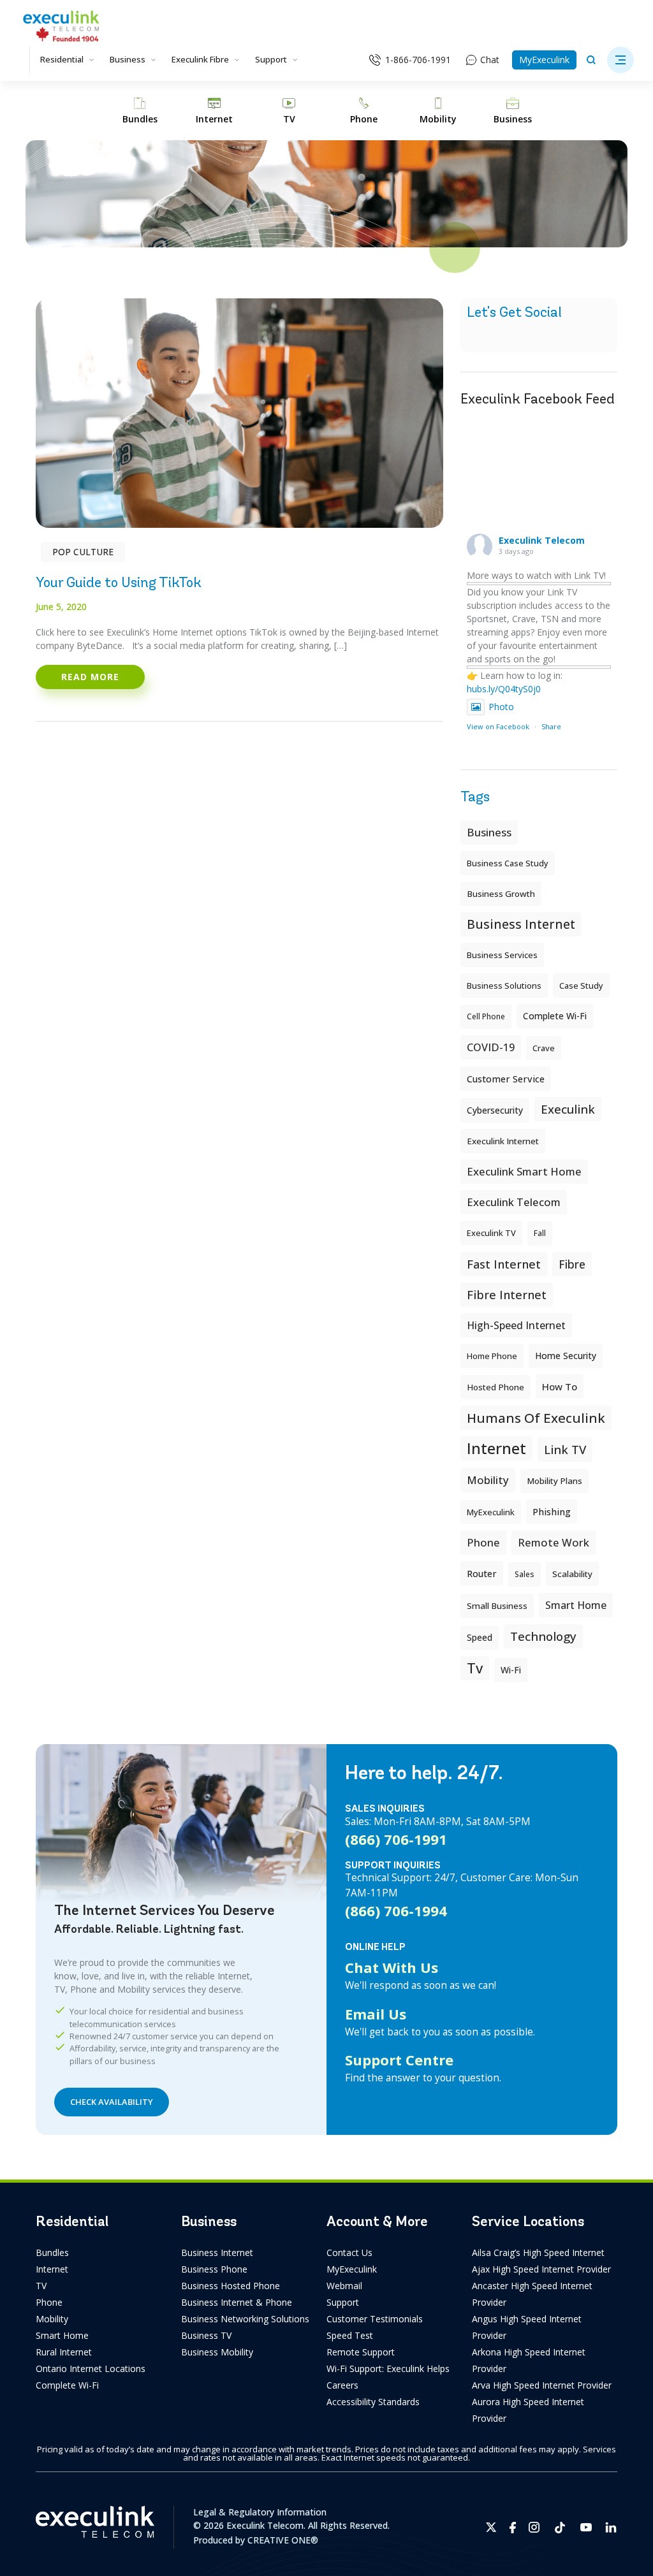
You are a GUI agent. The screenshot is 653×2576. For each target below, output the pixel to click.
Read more (90, 677)
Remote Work (554, 1542)
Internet (52, 2269)
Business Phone (214, 2269)
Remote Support (361, 2352)
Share (551, 726)
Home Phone (492, 1356)
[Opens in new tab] (491, 2527)
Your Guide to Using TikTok (119, 582)
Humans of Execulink (536, 1418)
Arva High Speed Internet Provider (542, 2385)
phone (483, 1542)
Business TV (206, 2335)
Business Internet (521, 924)
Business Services (502, 955)
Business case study (508, 863)
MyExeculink (544, 60)
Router (482, 1573)
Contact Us (349, 2252)
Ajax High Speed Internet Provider (541, 2269)
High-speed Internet (516, 1325)
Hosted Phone (495, 1387)
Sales (525, 1574)
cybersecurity (495, 1110)
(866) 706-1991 (396, 1839)
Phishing (552, 1511)
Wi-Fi (511, 1670)
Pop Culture (83, 552)
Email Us (376, 2014)
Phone (49, 2302)
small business (497, 1606)
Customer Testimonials (375, 2319)
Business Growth (501, 894)
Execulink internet (503, 1141)
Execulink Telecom (542, 540)
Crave (544, 1048)
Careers (342, 2385)
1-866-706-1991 (418, 60)
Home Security (566, 1356)
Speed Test (350, 2335)
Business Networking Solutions (245, 2319)
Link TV (565, 1449)
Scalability (572, 1574)
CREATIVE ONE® (283, 2540)
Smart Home (62, 2335)
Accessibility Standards (373, 2402)
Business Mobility (217, 2352)
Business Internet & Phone (237, 2302)
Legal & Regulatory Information (260, 2512)
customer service (506, 1079)
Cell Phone (486, 1016)
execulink (568, 1109)
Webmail (344, 2286)
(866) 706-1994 (396, 1910)
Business (128, 59)
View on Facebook (498, 726)
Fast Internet (504, 1264)
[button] (620, 60)
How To (560, 1386)
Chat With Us (392, 1967)
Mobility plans (554, 1481)
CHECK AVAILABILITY (112, 2102)
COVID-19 (491, 1047)
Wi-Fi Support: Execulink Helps (388, 2369)
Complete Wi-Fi (555, 1016)
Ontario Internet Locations (91, 2369)
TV (41, 2286)
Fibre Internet (507, 1295)
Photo (501, 707)
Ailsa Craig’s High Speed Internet (538, 2252)
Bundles (52, 2252)
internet (496, 1448)
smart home (576, 1605)
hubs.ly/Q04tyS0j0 (504, 689)
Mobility (488, 1480)
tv (475, 1668)
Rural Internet (64, 2352)
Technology (543, 1636)
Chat (490, 60)
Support (271, 59)
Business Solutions (504, 986)
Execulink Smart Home (524, 1171)
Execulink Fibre (200, 59)
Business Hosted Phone (231, 2286)
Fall (540, 1233)
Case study (581, 986)
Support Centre (399, 2060)
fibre (572, 1264)
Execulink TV (491, 1233)
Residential (62, 59)
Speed (480, 1637)
